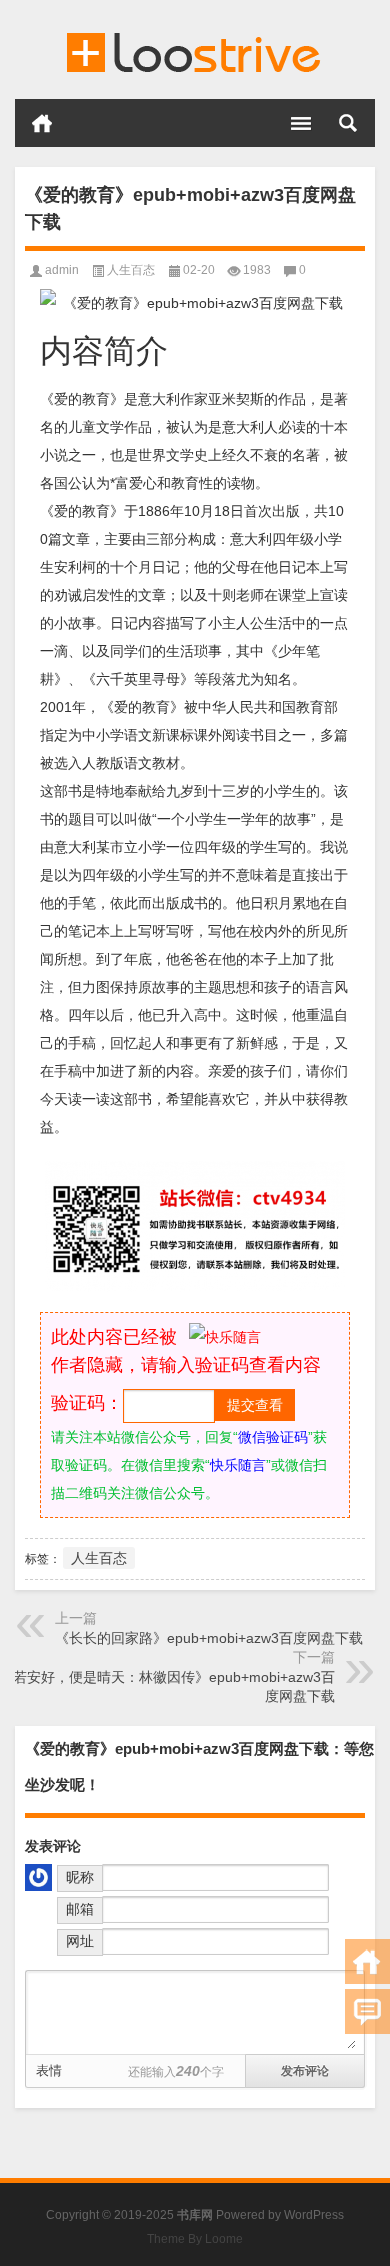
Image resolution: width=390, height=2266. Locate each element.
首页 (42, 123)
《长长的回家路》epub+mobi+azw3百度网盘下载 (209, 1638)
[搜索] (348, 123)
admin (62, 270)
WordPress (314, 2215)
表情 (49, 2070)
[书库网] (195, 50)
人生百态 (131, 270)
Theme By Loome (195, 2239)
